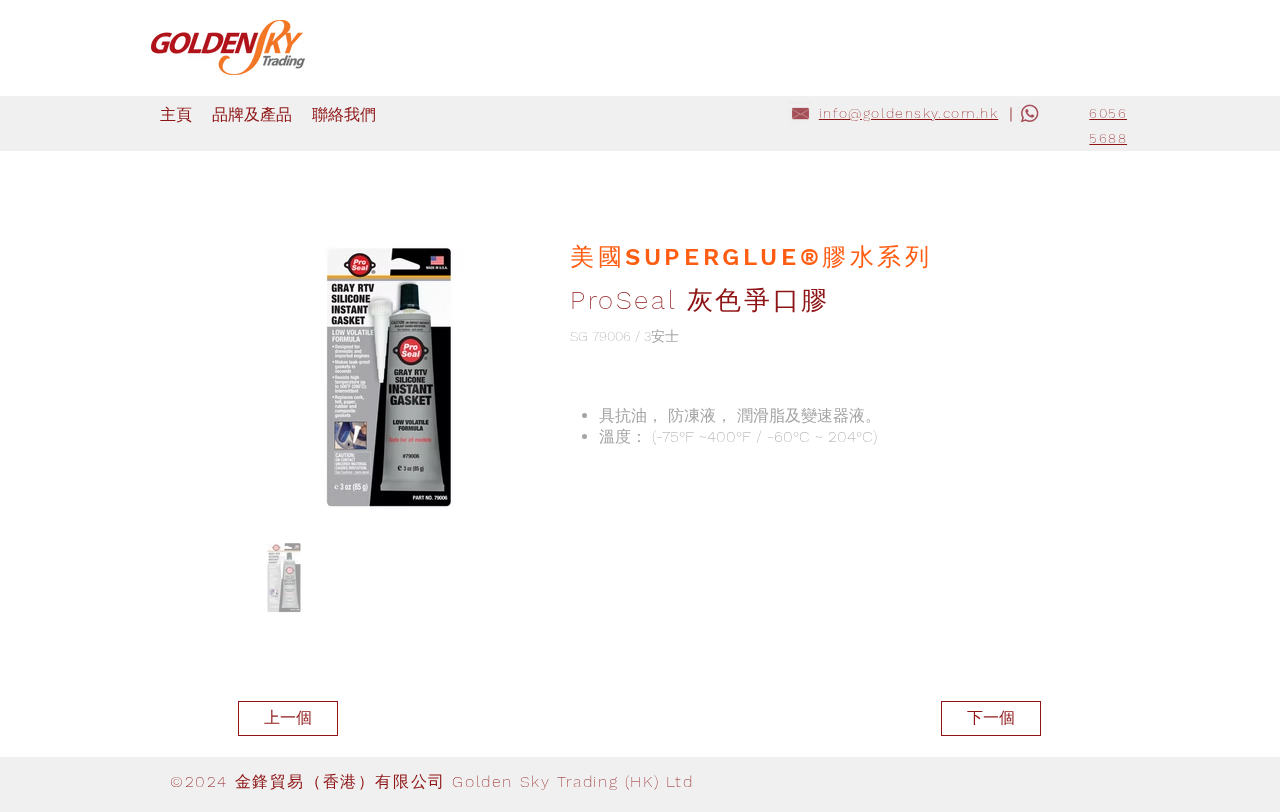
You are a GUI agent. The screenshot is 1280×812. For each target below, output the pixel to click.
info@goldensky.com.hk (908, 113)
